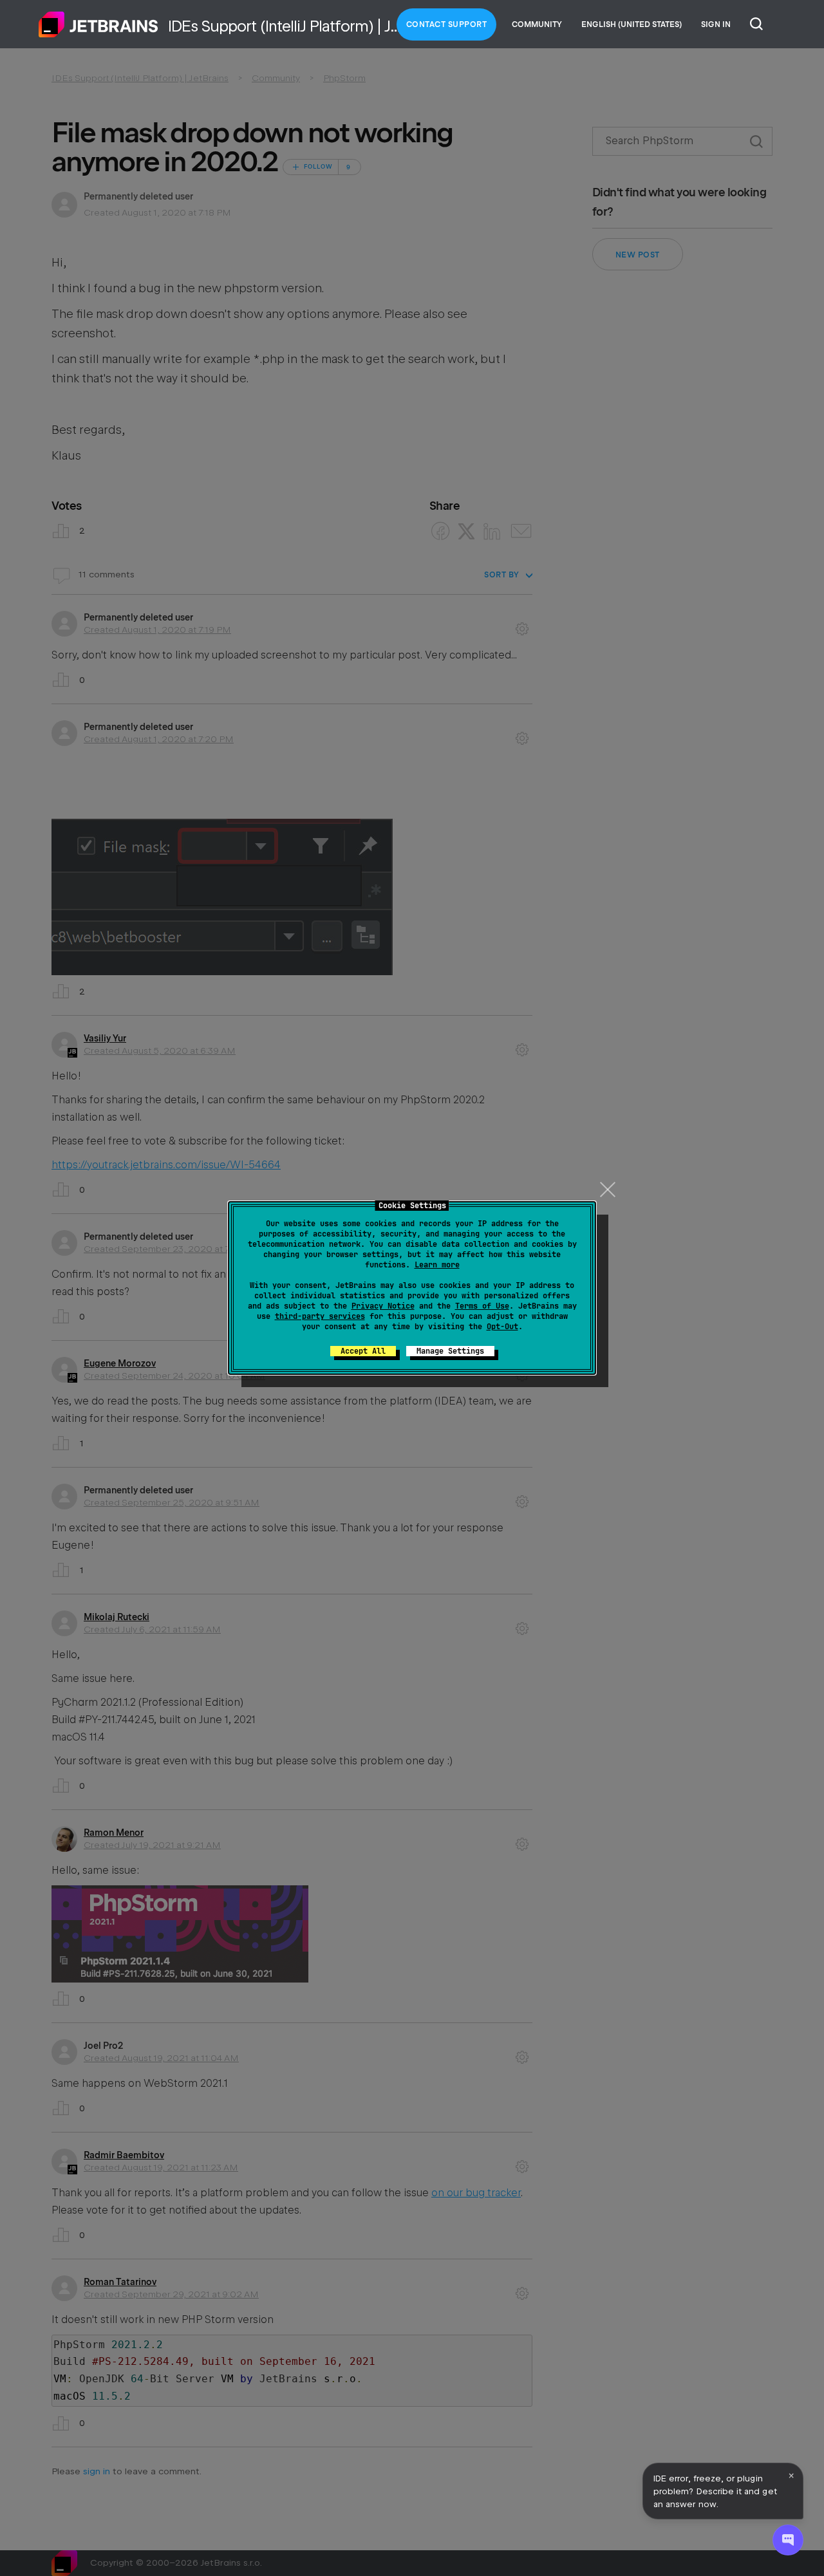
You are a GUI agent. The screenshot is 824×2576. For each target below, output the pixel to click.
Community (537, 24)
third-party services (320, 1316)
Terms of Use (482, 1306)
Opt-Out (502, 1327)
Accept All (363, 1351)
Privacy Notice (383, 1306)
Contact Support (447, 24)
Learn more (437, 1265)
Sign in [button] (716, 24)
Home (98, 24)
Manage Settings (450, 1351)
